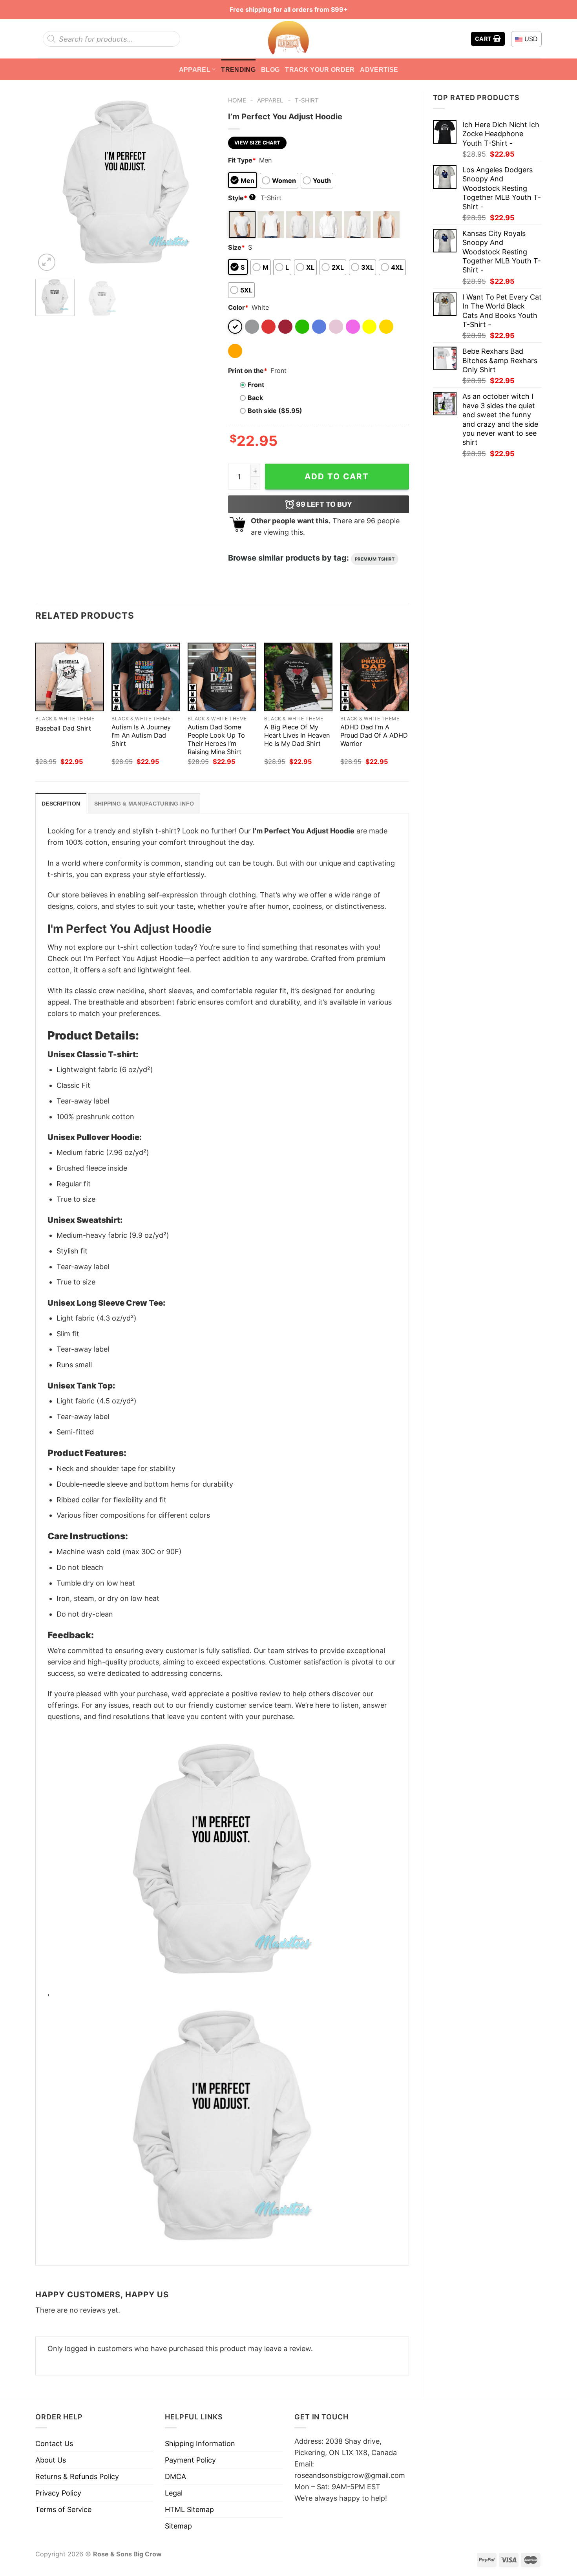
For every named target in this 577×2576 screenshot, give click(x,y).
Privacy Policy (58, 2493)
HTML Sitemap (189, 2509)
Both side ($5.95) (275, 411)
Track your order (320, 69)
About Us (51, 2460)
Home (237, 100)
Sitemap (178, 2526)
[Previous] (49, 182)
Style (241, 198)
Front (256, 385)
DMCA (175, 2476)
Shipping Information (200, 2444)
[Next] (203, 182)
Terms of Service (63, 2509)
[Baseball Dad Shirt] (70, 677)
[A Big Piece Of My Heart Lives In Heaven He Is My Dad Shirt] (299, 677)
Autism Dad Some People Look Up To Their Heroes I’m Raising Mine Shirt (216, 739)
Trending (238, 69)
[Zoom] (47, 262)
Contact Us (54, 2444)
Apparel (195, 69)
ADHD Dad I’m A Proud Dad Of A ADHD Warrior (374, 735)
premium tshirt (375, 559)
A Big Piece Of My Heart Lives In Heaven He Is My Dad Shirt (297, 735)
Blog (270, 69)
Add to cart (337, 476)
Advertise (379, 69)
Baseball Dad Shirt (63, 728)
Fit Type (242, 160)
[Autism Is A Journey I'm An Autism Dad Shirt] (146, 677)
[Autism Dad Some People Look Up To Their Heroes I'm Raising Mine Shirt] (222, 677)
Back (255, 398)
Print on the (248, 371)
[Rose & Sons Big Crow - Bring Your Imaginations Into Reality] (288, 39)
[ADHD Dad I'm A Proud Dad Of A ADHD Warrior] (375, 677)
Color (238, 307)
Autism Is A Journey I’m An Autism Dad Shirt (141, 735)
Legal (174, 2493)
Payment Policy (190, 2460)
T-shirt (307, 100)
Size (236, 247)
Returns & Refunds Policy (77, 2476)
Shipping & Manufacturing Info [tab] (144, 804)
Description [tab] (61, 804)
